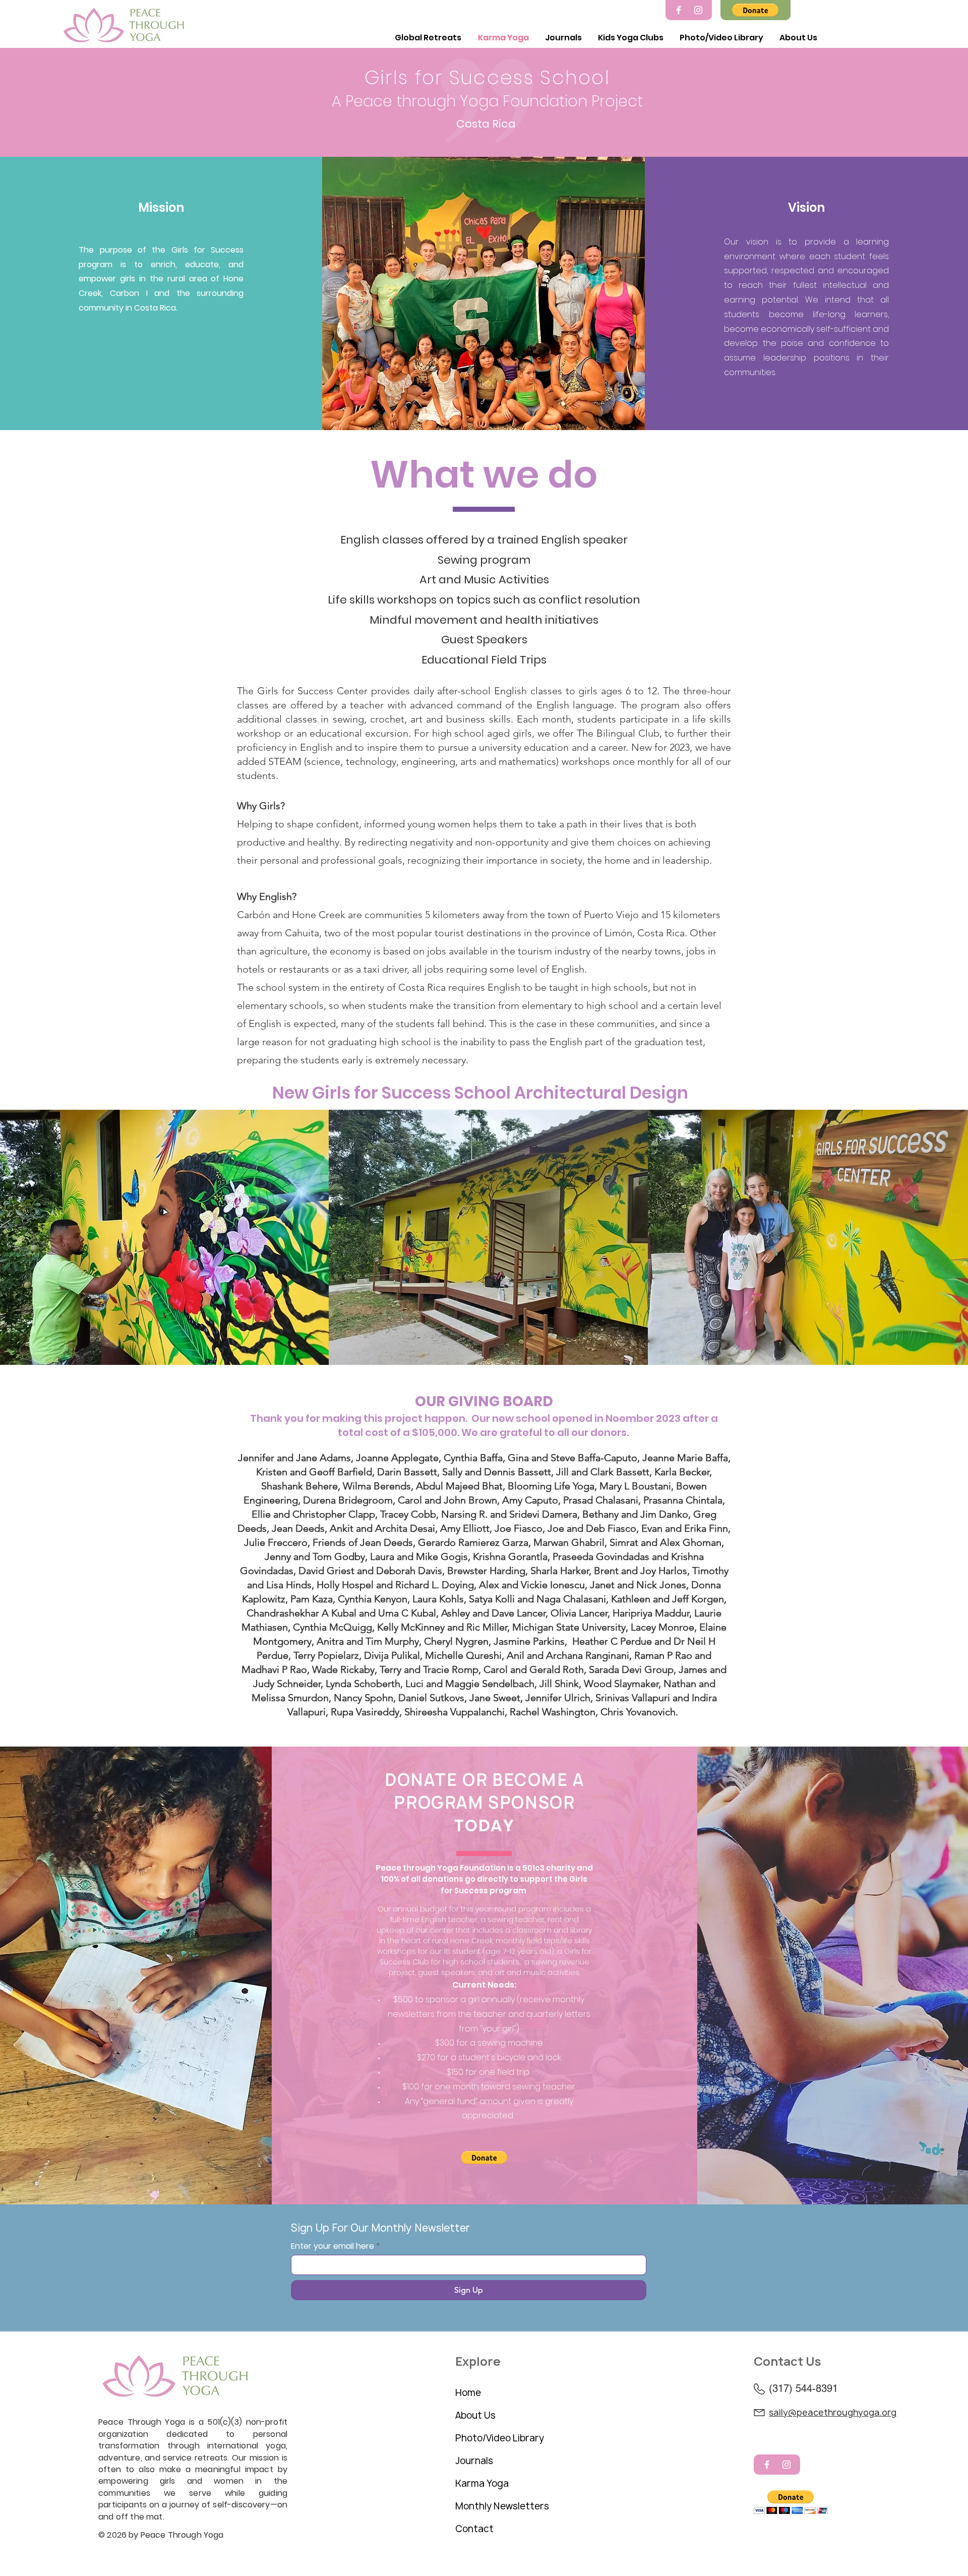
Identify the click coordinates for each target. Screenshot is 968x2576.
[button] (755, 10)
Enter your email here (332, 2246)
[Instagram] (698, 10)
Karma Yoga (482, 2483)
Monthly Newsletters (502, 2506)
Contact (474, 2529)
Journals (474, 2461)
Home (468, 2393)
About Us (475, 2415)
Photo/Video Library (500, 2438)
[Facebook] (679, 10)
